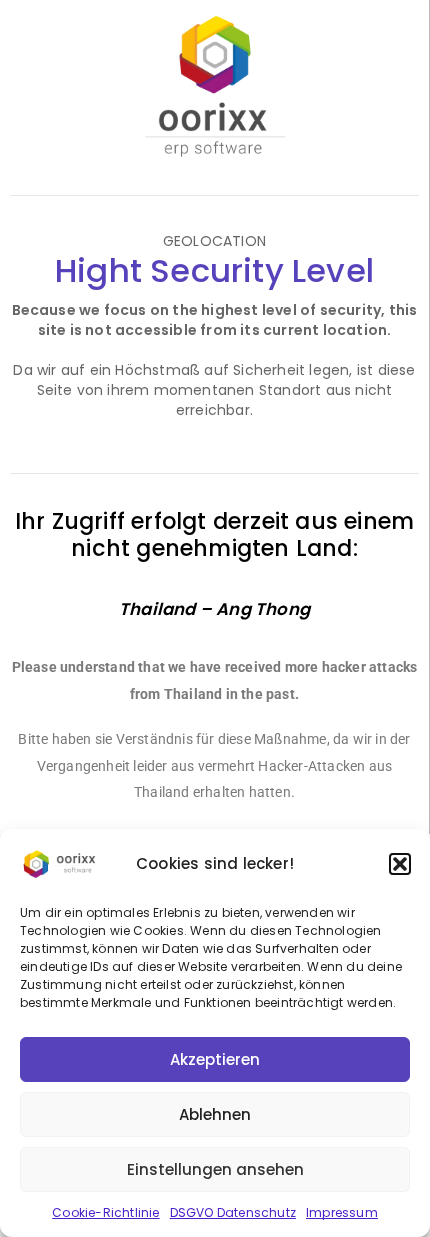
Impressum (342, 1212)
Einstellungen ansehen (215, 1169)
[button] (400, 864)
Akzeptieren (215, 1059)
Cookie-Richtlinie (105, 1212)
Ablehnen (215, 1114)
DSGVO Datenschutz (233, 1212)
